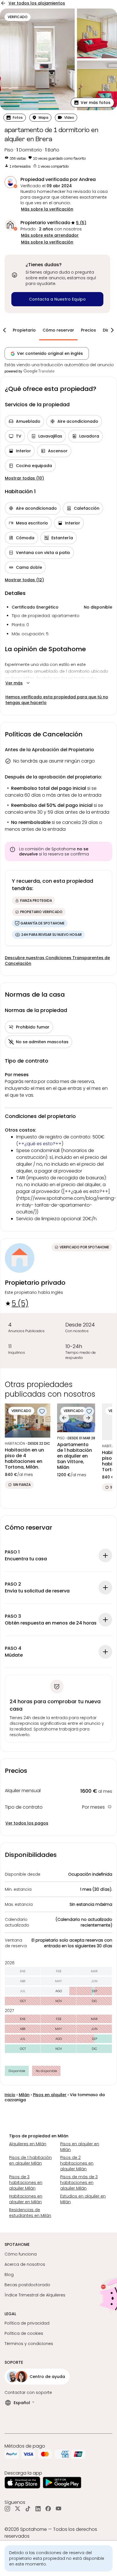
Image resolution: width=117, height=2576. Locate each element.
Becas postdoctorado (27, 2285)
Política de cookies (24, 2333)
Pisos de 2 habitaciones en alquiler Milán (77, 2163)
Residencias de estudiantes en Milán (30, 2213)
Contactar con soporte (28, 2392)
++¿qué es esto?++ (40, 1144)
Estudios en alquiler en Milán (83, 2199)
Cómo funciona (21, 2254)
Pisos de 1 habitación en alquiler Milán (30, 2160)
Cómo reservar (58, 330)
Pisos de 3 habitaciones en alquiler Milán (26, 2183)
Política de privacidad (27, 2323)
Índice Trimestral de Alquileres (35, 2295)
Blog (9, 2275)
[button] (92, 103)
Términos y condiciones (29, 2344)
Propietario (24, 330)
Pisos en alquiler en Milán (80, 2147)
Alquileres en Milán (28, 2144)
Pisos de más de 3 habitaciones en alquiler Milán (79, 2183)
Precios (88, 330)
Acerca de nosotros (25, 2264)
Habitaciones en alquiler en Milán (26, 2199)
